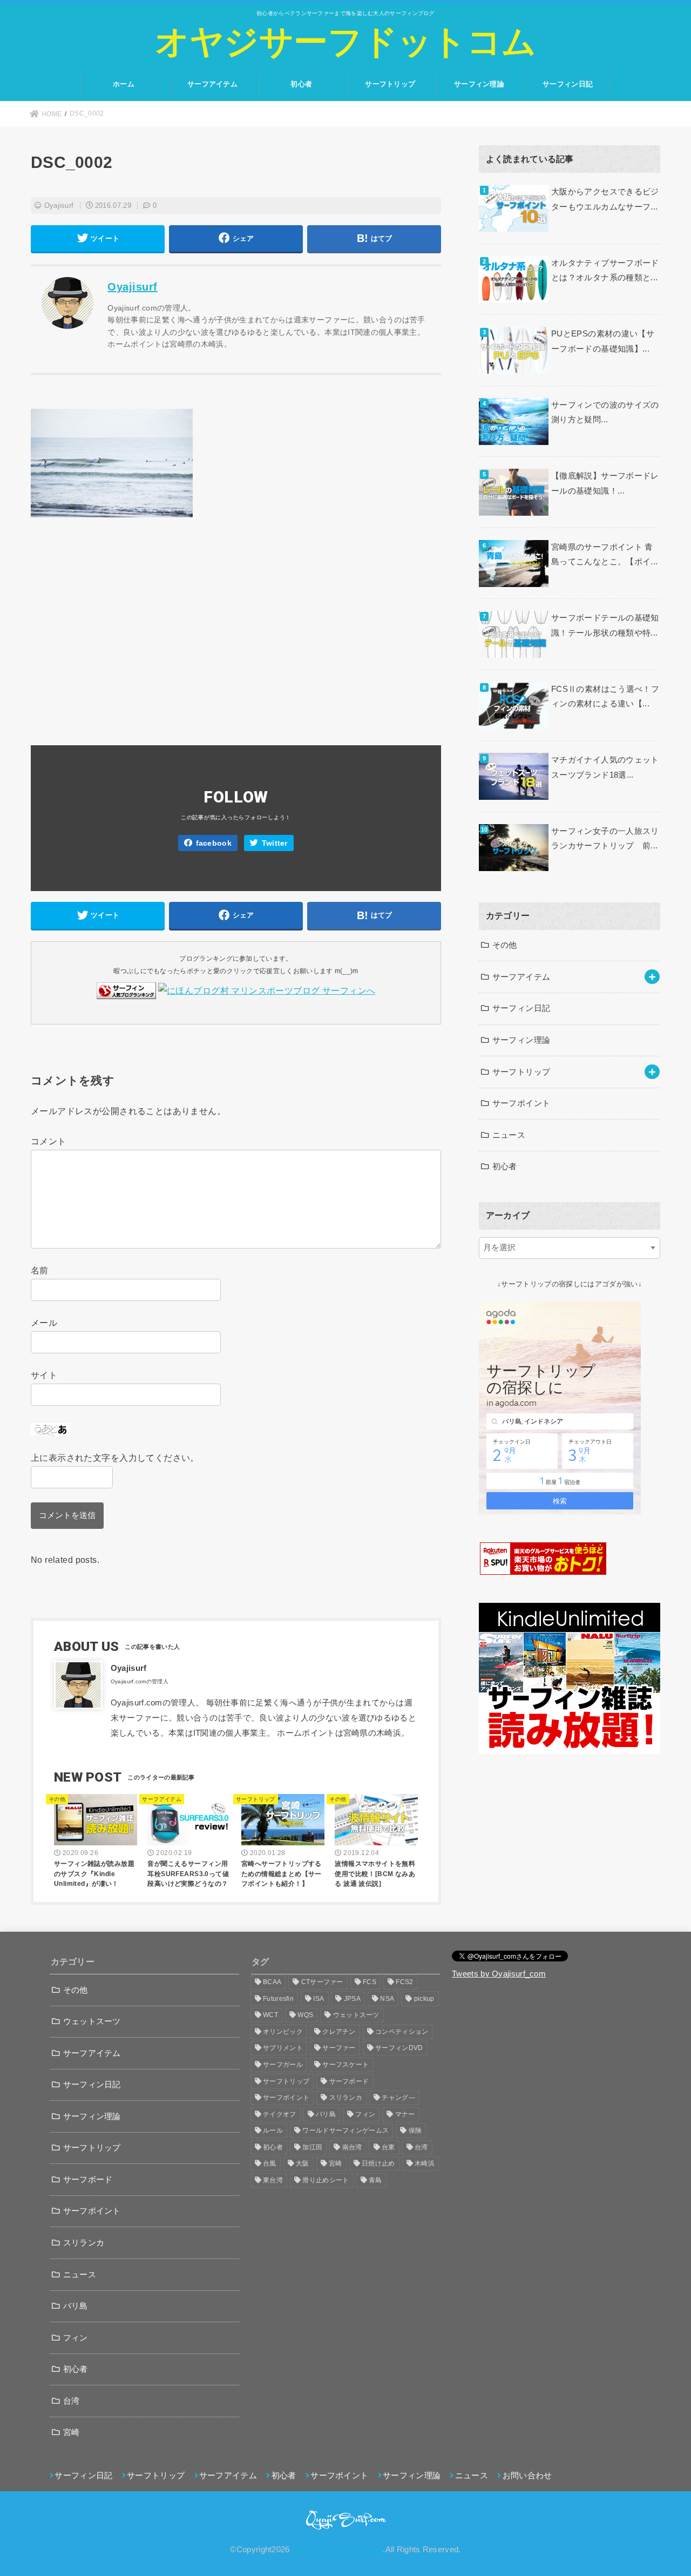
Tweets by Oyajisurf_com (499, 1974)
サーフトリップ (390, 84)
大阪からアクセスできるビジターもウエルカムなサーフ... (605, 199)
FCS (370, 1982)
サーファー (339, 2048)
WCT (270, 2015)
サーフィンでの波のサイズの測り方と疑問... (605, 413)
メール (44, 1323)
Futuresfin (278, 1999)
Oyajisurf (59, 205)
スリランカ (84, 2243)
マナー (405, 2114)
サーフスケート (345, 2065)
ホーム (124, 84)
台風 (270, 2163)
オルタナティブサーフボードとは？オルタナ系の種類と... (605, 271)
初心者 (301, 84)
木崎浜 (425, 2163)
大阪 (303, 2163)
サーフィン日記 (568, 84)
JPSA (352, 1999)
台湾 (72, 2401)
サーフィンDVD (399, 2048)
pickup (424, 1999)
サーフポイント (521, 1103)
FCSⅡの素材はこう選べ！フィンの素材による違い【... (605, 697)
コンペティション (402, 2032)
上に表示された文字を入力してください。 (115, 1458)
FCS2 (404, 1982)
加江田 (312, 2147)
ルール (273, 2130)
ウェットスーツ (92, 2021)
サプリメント (283, 2048)
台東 (388, 2147)
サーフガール (283, 2065)
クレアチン (339, 2032)
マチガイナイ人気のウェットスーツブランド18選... (605, 767)
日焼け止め (378, 2163)
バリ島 (76, 2306)
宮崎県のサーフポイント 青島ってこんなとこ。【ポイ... (604, 555)
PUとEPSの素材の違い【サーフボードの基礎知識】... (603, 341)
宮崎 (72, 2432)
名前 (40, 1270)
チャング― (398, 2098)
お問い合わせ (527, 2476)
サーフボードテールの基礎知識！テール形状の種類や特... (605, 625)
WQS (305, 2015)
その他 (505, 945)
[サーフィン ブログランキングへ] (126, 990)
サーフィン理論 (479, 84)
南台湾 (352, 2147)
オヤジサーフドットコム (345, 42)
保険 (415, 2130)
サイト (44, 1375)
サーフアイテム (212, 84)
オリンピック (283, 2032)
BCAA (272, 1982)
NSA (387, 1999)
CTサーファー (322, 1982)
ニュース (509, 1135)
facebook (214, 843)
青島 (375, 2180)
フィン (76, 2338)
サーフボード (88, 2180)
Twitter (275, 843)
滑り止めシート (326, 2180)
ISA (319, 1999)
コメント (49, 1141)
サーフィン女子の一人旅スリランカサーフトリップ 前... (605, 839)
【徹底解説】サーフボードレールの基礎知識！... (605, 483)
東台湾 (273, 2180)
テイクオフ (280, 2114)
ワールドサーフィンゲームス (345, 2130)
